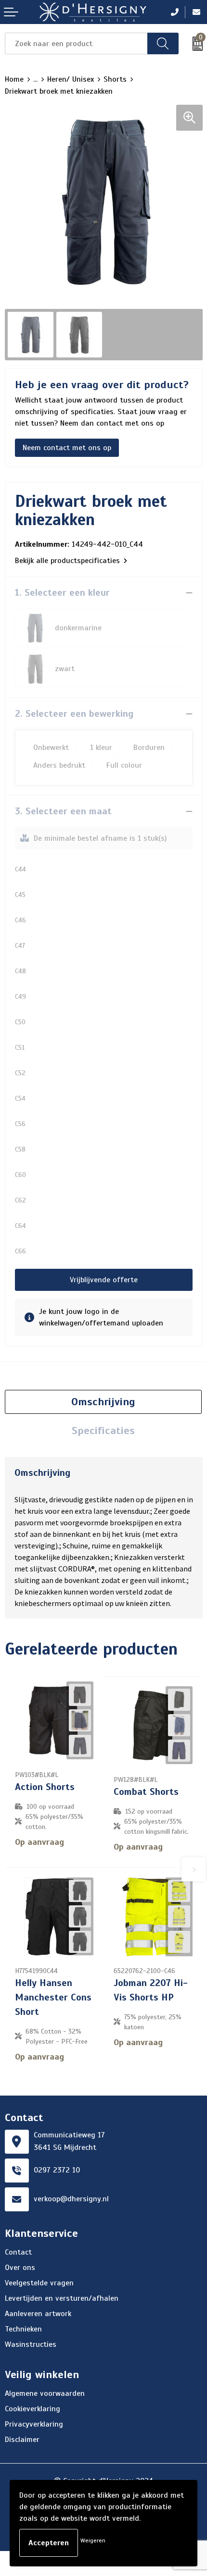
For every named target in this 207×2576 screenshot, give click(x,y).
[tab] (103, 1402)
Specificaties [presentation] (103, 1430)
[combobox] (76, 43)
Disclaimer (22, 2440)
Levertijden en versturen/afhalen (62, 2298)
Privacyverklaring (34, 2424)
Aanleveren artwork (38, 2314)
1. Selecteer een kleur (62, 593)
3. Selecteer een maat (63, 811)
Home (14, 79)
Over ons (20, 2268)
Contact (18, 2252)
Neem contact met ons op (67, 448)
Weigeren (93, 2540)
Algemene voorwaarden (45, 2393)
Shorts (115, 79)
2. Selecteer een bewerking (74, 714)
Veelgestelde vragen (39, 2283)
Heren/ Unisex (71, 79)
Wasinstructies (31, 2344)
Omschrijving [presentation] (103, 1402)
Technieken (23, 2329)
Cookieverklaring (32, 2409)
